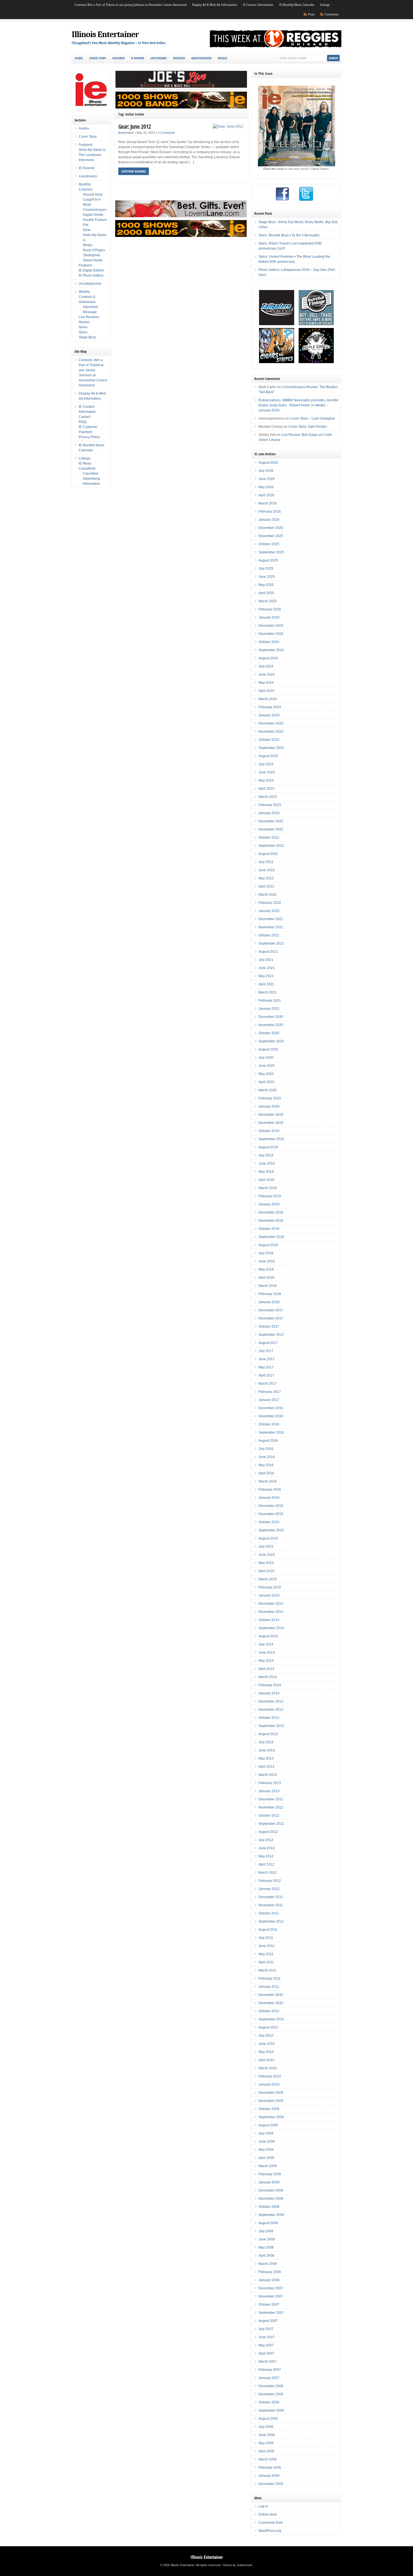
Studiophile (92, 255)
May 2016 (266, 1465)
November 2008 (271, 2199)
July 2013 (266, 1742)
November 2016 (271, 1416)
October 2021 (269, 935)
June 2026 (267, 479)
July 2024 (266, 666)
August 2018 (268, 1245)
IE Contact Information (258, 5)
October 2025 (269, 544)
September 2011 (271, 1921)
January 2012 (269, 1889)
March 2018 (268, 1286)
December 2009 (271, 2093)
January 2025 (269, 617)
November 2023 (271, 732)
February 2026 (270, 511)
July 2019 (266, 1155)
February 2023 (270, 805)
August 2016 (268, 1441)
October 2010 (269, 2011)
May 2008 (266, 2247)
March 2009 (268, 2166)
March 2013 (268, 1775)
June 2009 (267, 2142)
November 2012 (271, 1807)
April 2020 (266, 1082)
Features (85, 265)
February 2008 (270, 2272)
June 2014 (267, 1653)
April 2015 (266, 1571)
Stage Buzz (87, 337)
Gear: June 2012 (135, 126)
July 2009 (266, 2133)
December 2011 (271, 1897)
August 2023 (268, 756)
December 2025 (271, 528)
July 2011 (266, 1938)
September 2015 (271, 1530)
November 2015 (271, 1514)
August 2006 (268, 2419)
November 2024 (271, 634)
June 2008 (267, 2239)
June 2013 (267, 1750)
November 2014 (271, 1612)
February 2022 (270, 903)
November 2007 (271, 2296)
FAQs (83, 422)
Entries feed (268, 2514)
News (83, 327)
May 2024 (266, 683)
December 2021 (271, 919)
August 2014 (268, 1636)
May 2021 (266, 976)
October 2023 (269, 740)
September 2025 (271, 552)
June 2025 (267, 577)
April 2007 (266, 2353)
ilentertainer (126, 133)
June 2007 (267, 2337)
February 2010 (270, 2076)
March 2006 (268, 2459)
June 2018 (267, 1261)
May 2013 (266, 1758)
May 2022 (266, 878)
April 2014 (266, 1669)
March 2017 (268, 1384)
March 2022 (268, 895)
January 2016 (269, 1498)
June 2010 (267, 2044)
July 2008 (266, 2231)
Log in (263, 2506)
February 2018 (270, 1294)
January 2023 (269, 813)
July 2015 (266, 1547)
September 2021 (271, 943)
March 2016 (268, 1481)
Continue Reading (134, 171)
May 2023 (266, 780)
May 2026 (266, 487)
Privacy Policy (89, 437)
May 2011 (266, 1954)
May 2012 (266, 1856)
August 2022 (268, 854)
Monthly (179, 58)
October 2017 (269, 1327)
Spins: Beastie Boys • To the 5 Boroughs (289, 235)
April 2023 (266, 789)
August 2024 (268, 658)
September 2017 (271, 1335)
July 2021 (266, 960)
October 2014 (269, 1620)
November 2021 (271, 927)
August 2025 (268, 560)
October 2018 (269, 1229)
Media (88, 245)
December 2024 (271, 626)
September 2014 (271, 1628)
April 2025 (266, 593)
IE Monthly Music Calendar (297, 5)
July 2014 (266, 1644)
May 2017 (266, 1367)
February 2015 (270, 1587)
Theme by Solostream (237, 2565)
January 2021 (269, 1009)
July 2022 (266, 862)
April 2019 (266, 1180)
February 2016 (270, 1490)
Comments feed (271, 2523)
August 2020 (268, 1049)
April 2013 (266, 1767)
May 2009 (266, 2150)
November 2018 (271, 1221)
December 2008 (271, 2190)
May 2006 (266, 2443)
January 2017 (269, 1400)
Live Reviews (89, 317)
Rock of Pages (94, 250)
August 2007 (268, 2321)
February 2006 (270, 2468)
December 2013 (271, 1701)
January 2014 (269, 1693)
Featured (119, 58)
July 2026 (266, 471)
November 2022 (271, 829)
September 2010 (271, 2019)
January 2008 (269, 2280)
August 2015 (268, 1538)
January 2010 (269, 2084)
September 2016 (271, 1432)
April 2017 (266, 1375)
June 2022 (267, 870)
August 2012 (268, 1832)
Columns (86, 189)
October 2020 (269, 1033)
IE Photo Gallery (91, 275)
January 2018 (269, 1302)
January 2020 (269, 1106)
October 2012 (269, 1816)
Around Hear (93, 194)
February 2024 (270, 707)
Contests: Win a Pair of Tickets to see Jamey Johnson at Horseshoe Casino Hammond (131, 5)
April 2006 (266, 2451)
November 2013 (271, 1710)
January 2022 (269, 911)
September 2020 (271, 1041)
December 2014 (271, 1604)
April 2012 (266, 1864)
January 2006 (269, 2476)
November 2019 (271, 1123)
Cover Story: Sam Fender (308, 427)
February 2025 (270, 609)
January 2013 (269, 1791)
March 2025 (268, 601)
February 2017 (270, 1392)
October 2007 (269, 2305)
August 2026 (268, 463)
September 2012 (271, 1824)
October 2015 (269, 1522)
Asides (79, 58)
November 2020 (271, 1025)
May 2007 (266, 2345)
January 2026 (269, 520)
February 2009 (270, 2174)
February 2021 (270, 1000)
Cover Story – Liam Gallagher (313, 418)
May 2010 (266, 2052)
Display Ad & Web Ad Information (215, 5)
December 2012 (271, 1799)
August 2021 (268, 952)
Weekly (223, 58)
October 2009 (269, 2109)
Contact (85, 417)
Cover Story (98, 58)
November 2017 (271, 1318)
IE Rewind (138, 58)
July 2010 (266, 2036)
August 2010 (268, 2027)
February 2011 (270, 1979)
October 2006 (269, 2402)
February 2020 (270, 1098)
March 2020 (268, 1090)
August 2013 (268, 1734)
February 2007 (270, 2370)
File (86, 225)
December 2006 (271, 2386)
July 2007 (266, 2329)
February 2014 (270, 1685)
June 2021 (267, 968)
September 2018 (271, 1237)
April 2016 (266, 1473)
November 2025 (271, 536)
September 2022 (271, 846)
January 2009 (269, 2182)
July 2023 (266, 764)
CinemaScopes (95, 210)
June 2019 (267, 1163)
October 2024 (269, 642)
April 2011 (266, 1962)
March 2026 (268, 503)
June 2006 (267, 2435)
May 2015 (266, 1563)
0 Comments (166, 133)
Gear (87, 230)
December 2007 (271, 2288)
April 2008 (266, 2256)
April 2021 (266, 984)
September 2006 (271, 2410)
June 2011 (266, 1946)
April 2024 (266, 691)
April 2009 (266, 2158)
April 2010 (266, 2060)
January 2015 (269, 1595)
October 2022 (269, 837)
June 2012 (267, 1848)
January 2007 (269, 2378)
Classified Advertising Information (91, 479)
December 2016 (271, 1408)
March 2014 (268, 1677)
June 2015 (267, 1555)
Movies (84, 322)
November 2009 (271, 2101)
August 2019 (268, 1147)
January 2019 (269, 1204)
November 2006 (271, 2394)
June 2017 (267, 1359)
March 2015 (268, 1579)
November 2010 (271, 2003)
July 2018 (266, 1253)
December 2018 (271, 1212)
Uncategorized (201, 58)
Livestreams (159, 58)
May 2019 (266, 1172)
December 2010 (271, 1995)
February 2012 (270, 1881)
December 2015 (271, 1506)
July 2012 (266, 1840)
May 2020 (266, 1074)
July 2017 (266, 1351)
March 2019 (268, 1188)
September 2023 (271, 748)
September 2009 (271, 2117)
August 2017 (268, 1343)
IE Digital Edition (91, 270)
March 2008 (268, 2264)
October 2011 (269, 1913)
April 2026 (266, 495)
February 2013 (270, 1783)
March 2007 (268, 2362)
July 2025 (266, 569)
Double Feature (95, 220)
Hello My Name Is (92, 150)
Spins (83, 332)
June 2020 (267, 1066)
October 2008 (269, 2207)
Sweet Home (93, 260)
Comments (332, 14)
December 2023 (271, 723)
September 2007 (271, 2313)
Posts (311, 14)
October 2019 (269, 1131)
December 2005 (271, 2484)
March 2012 (268, 1873)
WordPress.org (270, 2531)
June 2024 (267, 674)
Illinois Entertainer (105, 34)
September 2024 (271, 650)
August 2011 (268, 1930)
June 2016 (267, 1457)
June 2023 (267, 772)
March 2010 (268, 2068)
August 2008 (268, 2223)
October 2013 (269, 1718)
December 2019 (271, 1115)
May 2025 (266, 585)
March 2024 (268, 699)
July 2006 (266, 2427)
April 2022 (266, 886)
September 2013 (271, 1726)
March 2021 (268, 992)
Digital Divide (93, 215)
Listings (325, 5)
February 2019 (270, 1196)
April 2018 (266, 1278)
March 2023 (268, 797)
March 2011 (267, 1970)
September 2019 (271, 1139)
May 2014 (266, 1661)
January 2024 (269, 715)
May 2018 (266, 1269)
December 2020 (271, 1017)
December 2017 (271, 1310)
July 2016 (266, 1449)
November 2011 (271, 1905)
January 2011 (269, 1987)
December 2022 (271, 821)
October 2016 (269, 1424)
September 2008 (271, 2215)
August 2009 (268, 2125)
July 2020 (266, 1058)
